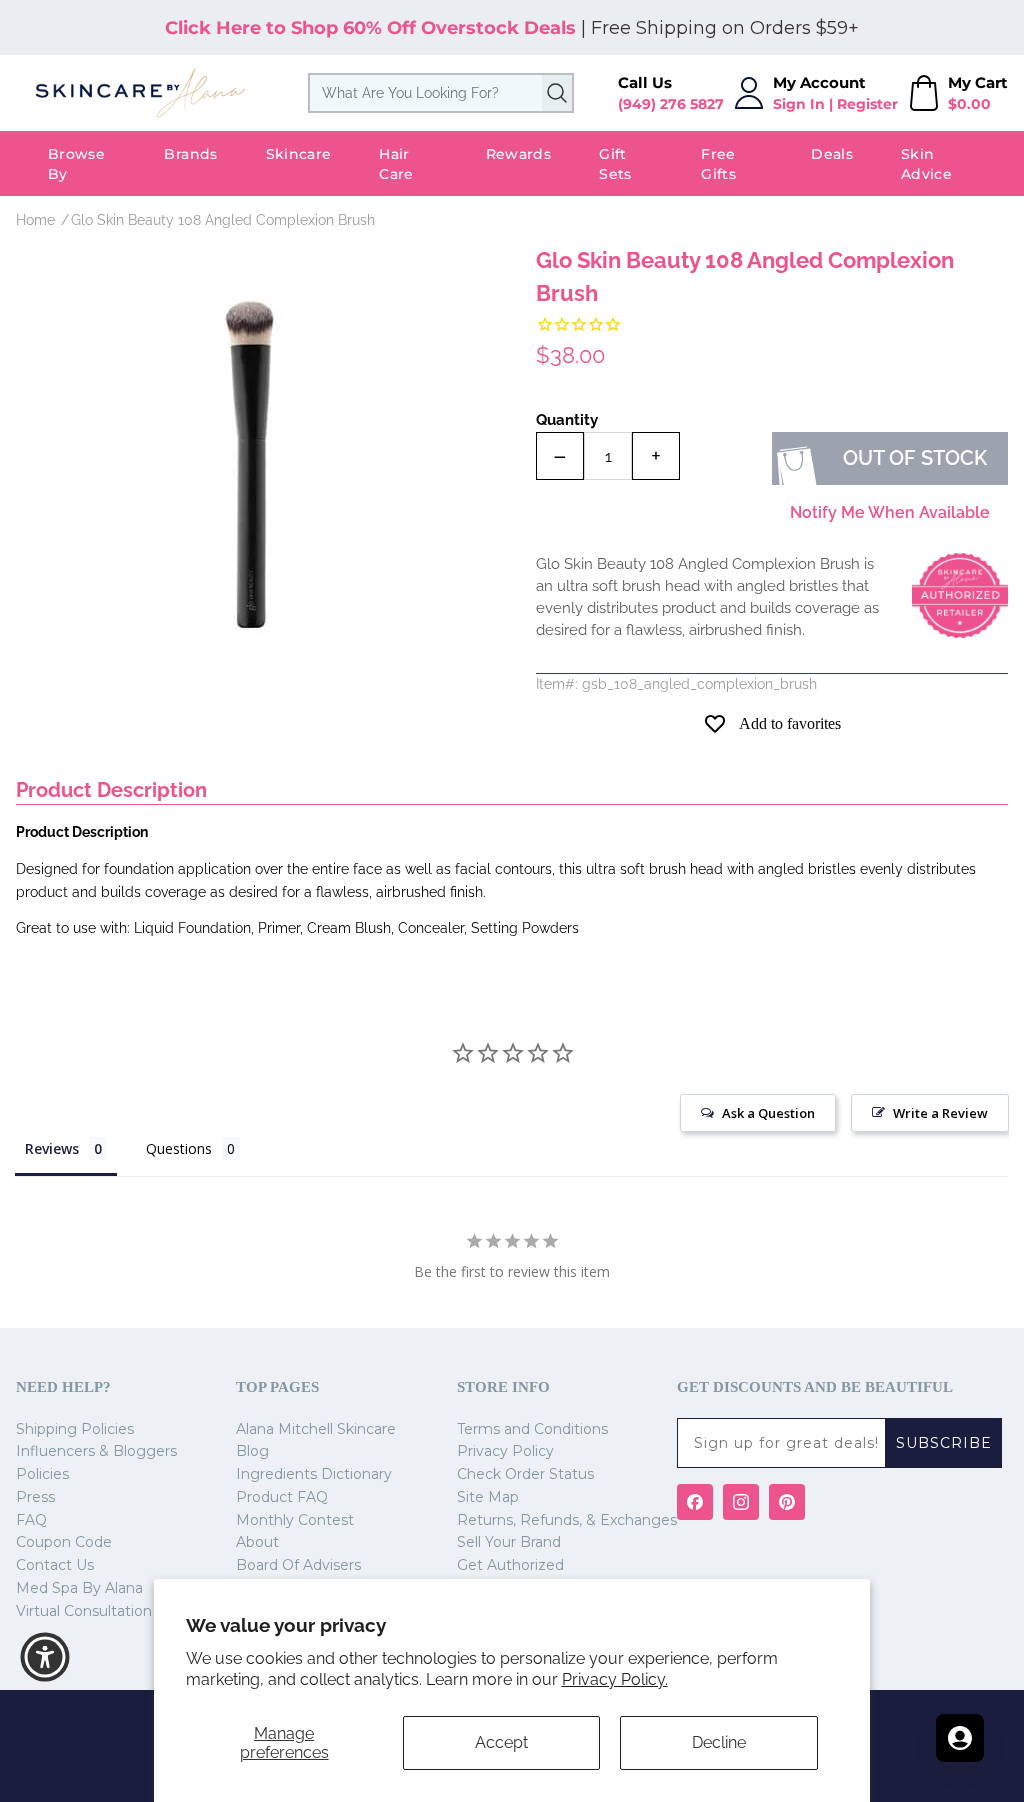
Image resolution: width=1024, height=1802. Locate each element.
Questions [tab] (179, 1148)
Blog (252, 1451)
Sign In (799, 104)
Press (35, 1497)
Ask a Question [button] (768, 1113)
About (257, 1542)
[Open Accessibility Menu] (45, 1657)
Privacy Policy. (615, 1679)
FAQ (31, 1520)
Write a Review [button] (940, 1113)
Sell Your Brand (509, 1542)
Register (867, 104)
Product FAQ (282, 1497)
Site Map (488, 1497)
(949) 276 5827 (671, 104)
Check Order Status (525, 1474)
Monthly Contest (295, 1520)
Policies (42, 1474)
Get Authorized (510, 1565)
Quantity (567, 420)
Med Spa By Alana (79, 1588)
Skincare (299, 154)
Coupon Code (64, 1542)
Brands (190, 154)
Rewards (518, 154)
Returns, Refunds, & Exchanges (567, 1520)
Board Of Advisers (298, 1565)
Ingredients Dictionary (314, 1474)
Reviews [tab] (52, 1148)
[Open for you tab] (960, 1738)
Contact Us (55, 1565)
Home (35, 220)
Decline (719, 1742)
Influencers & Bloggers (96, 1451)
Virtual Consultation (84, 1611)
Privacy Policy (505, 1451)
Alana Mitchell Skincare (316, 1429)
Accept (501, 1742)
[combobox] (441, 93)
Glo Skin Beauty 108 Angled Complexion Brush (223, 220)
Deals (832, 154)
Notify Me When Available (890, 512)
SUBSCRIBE (944, 1443)
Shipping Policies (75, 1429)
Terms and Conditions (532, 1429)
